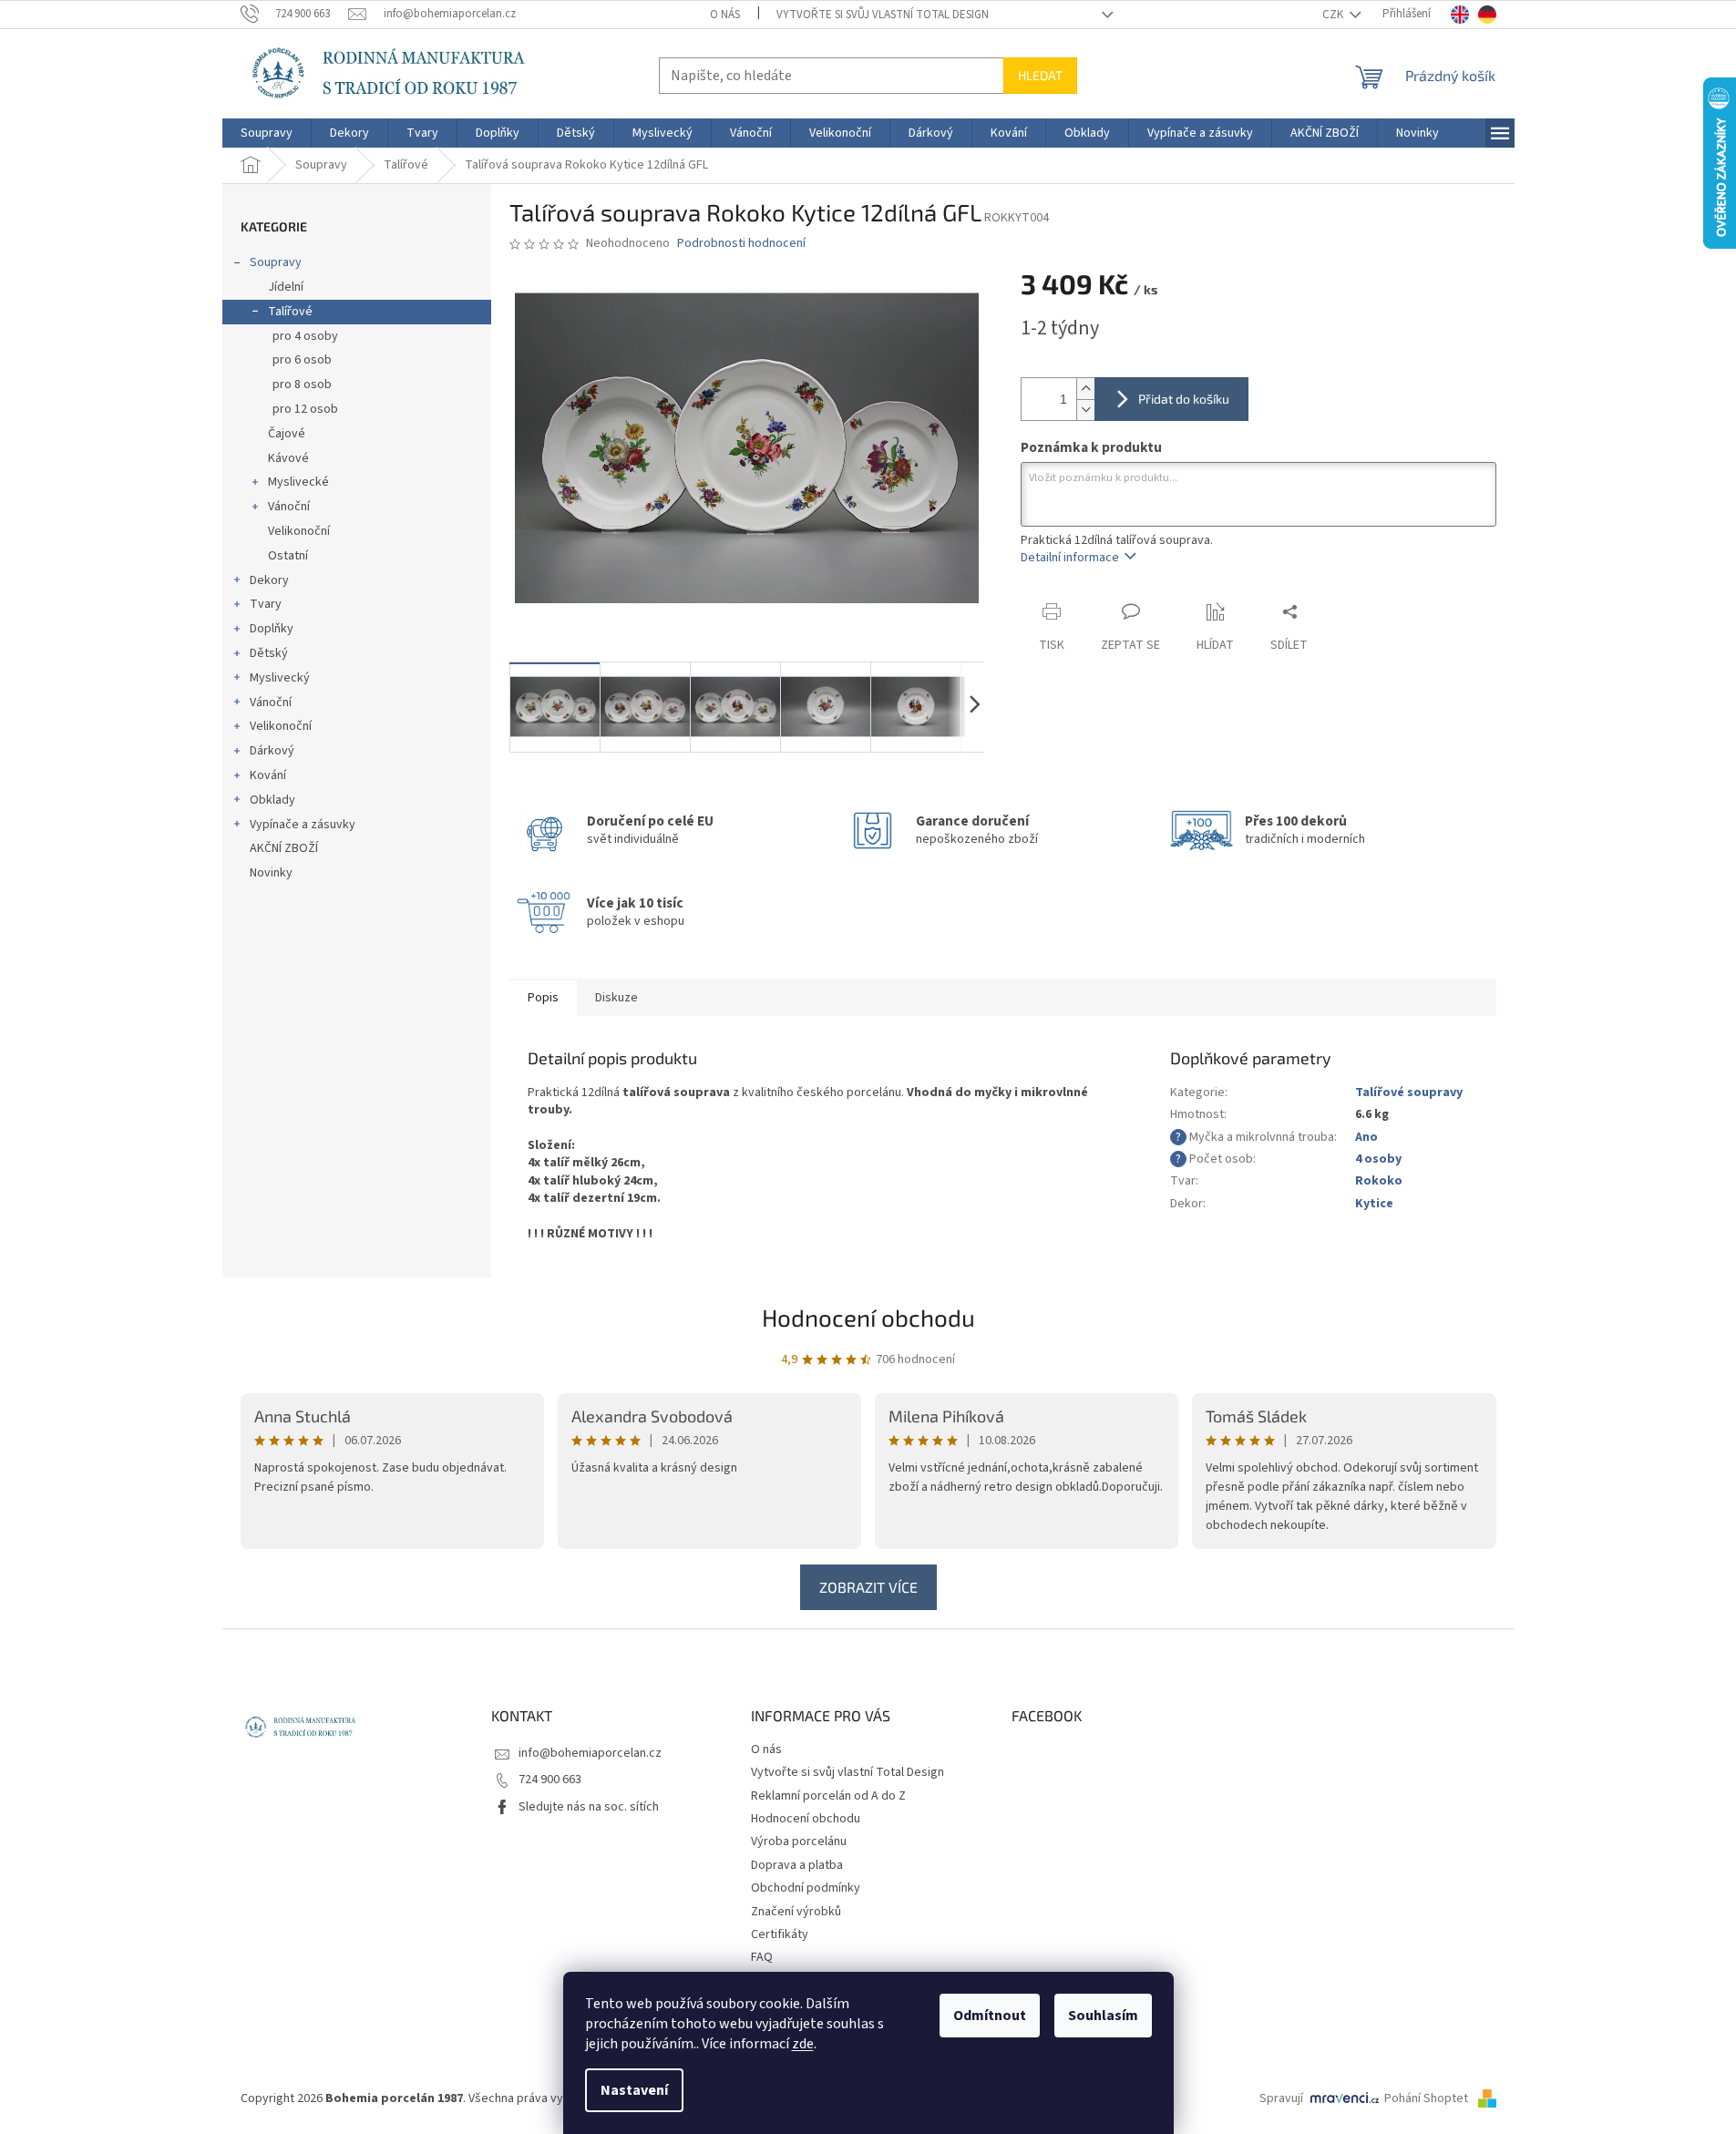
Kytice (1374, 1204)
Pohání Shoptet (1428, 2098)
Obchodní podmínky (806, 1888)
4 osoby (1378, 1159)
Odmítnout (990, 2016)
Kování (268, 775)
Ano (1366, 1137)
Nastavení (634, 2090)
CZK (1334, 15)
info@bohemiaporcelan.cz (590, 1753)
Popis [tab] (543, 998)
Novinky (271, 873)
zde (803, 2044)
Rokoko (1379, 1181)
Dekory (269, 580)
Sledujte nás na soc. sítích (589, 1807)
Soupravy (276, 262)
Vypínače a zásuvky (303, 825)
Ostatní (288, 556)
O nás (725, 15)
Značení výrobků (796, 1912)
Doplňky (272, 629)
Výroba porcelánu (799, 1842)
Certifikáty (780, 1934)
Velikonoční (299, 531)
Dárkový (272, 751)
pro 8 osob (302, 385)
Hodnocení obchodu (868, 1317)
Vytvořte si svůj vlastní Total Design (883, 15)
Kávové (288, 458)
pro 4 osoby (305, 336)
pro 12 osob (305, 409)
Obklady (272, 800)
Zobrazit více (868, 1587)
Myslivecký (280, 678)
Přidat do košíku (1184, 399)
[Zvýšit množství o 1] (1085, 389)
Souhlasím (1103, 2016)
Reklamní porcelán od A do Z (828, 1796)
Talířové (290, 312)
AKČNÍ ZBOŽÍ (284, 848)
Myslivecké (298, 482)
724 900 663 (550, 1780)
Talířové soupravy (1409, 1093)
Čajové (287, 434)
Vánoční (289, 507)
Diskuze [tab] (616, 998)
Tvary (266, 604)
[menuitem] (267, 133)
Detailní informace (1070, 558)
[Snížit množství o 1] (1085, 410)
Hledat (1040, 75)
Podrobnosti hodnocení (741, 244)
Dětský (269, 653)
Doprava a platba (797, 1865)
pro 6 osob (302, 360)
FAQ (762, 1957)
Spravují (1281, 2098)
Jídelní (286, 287)
